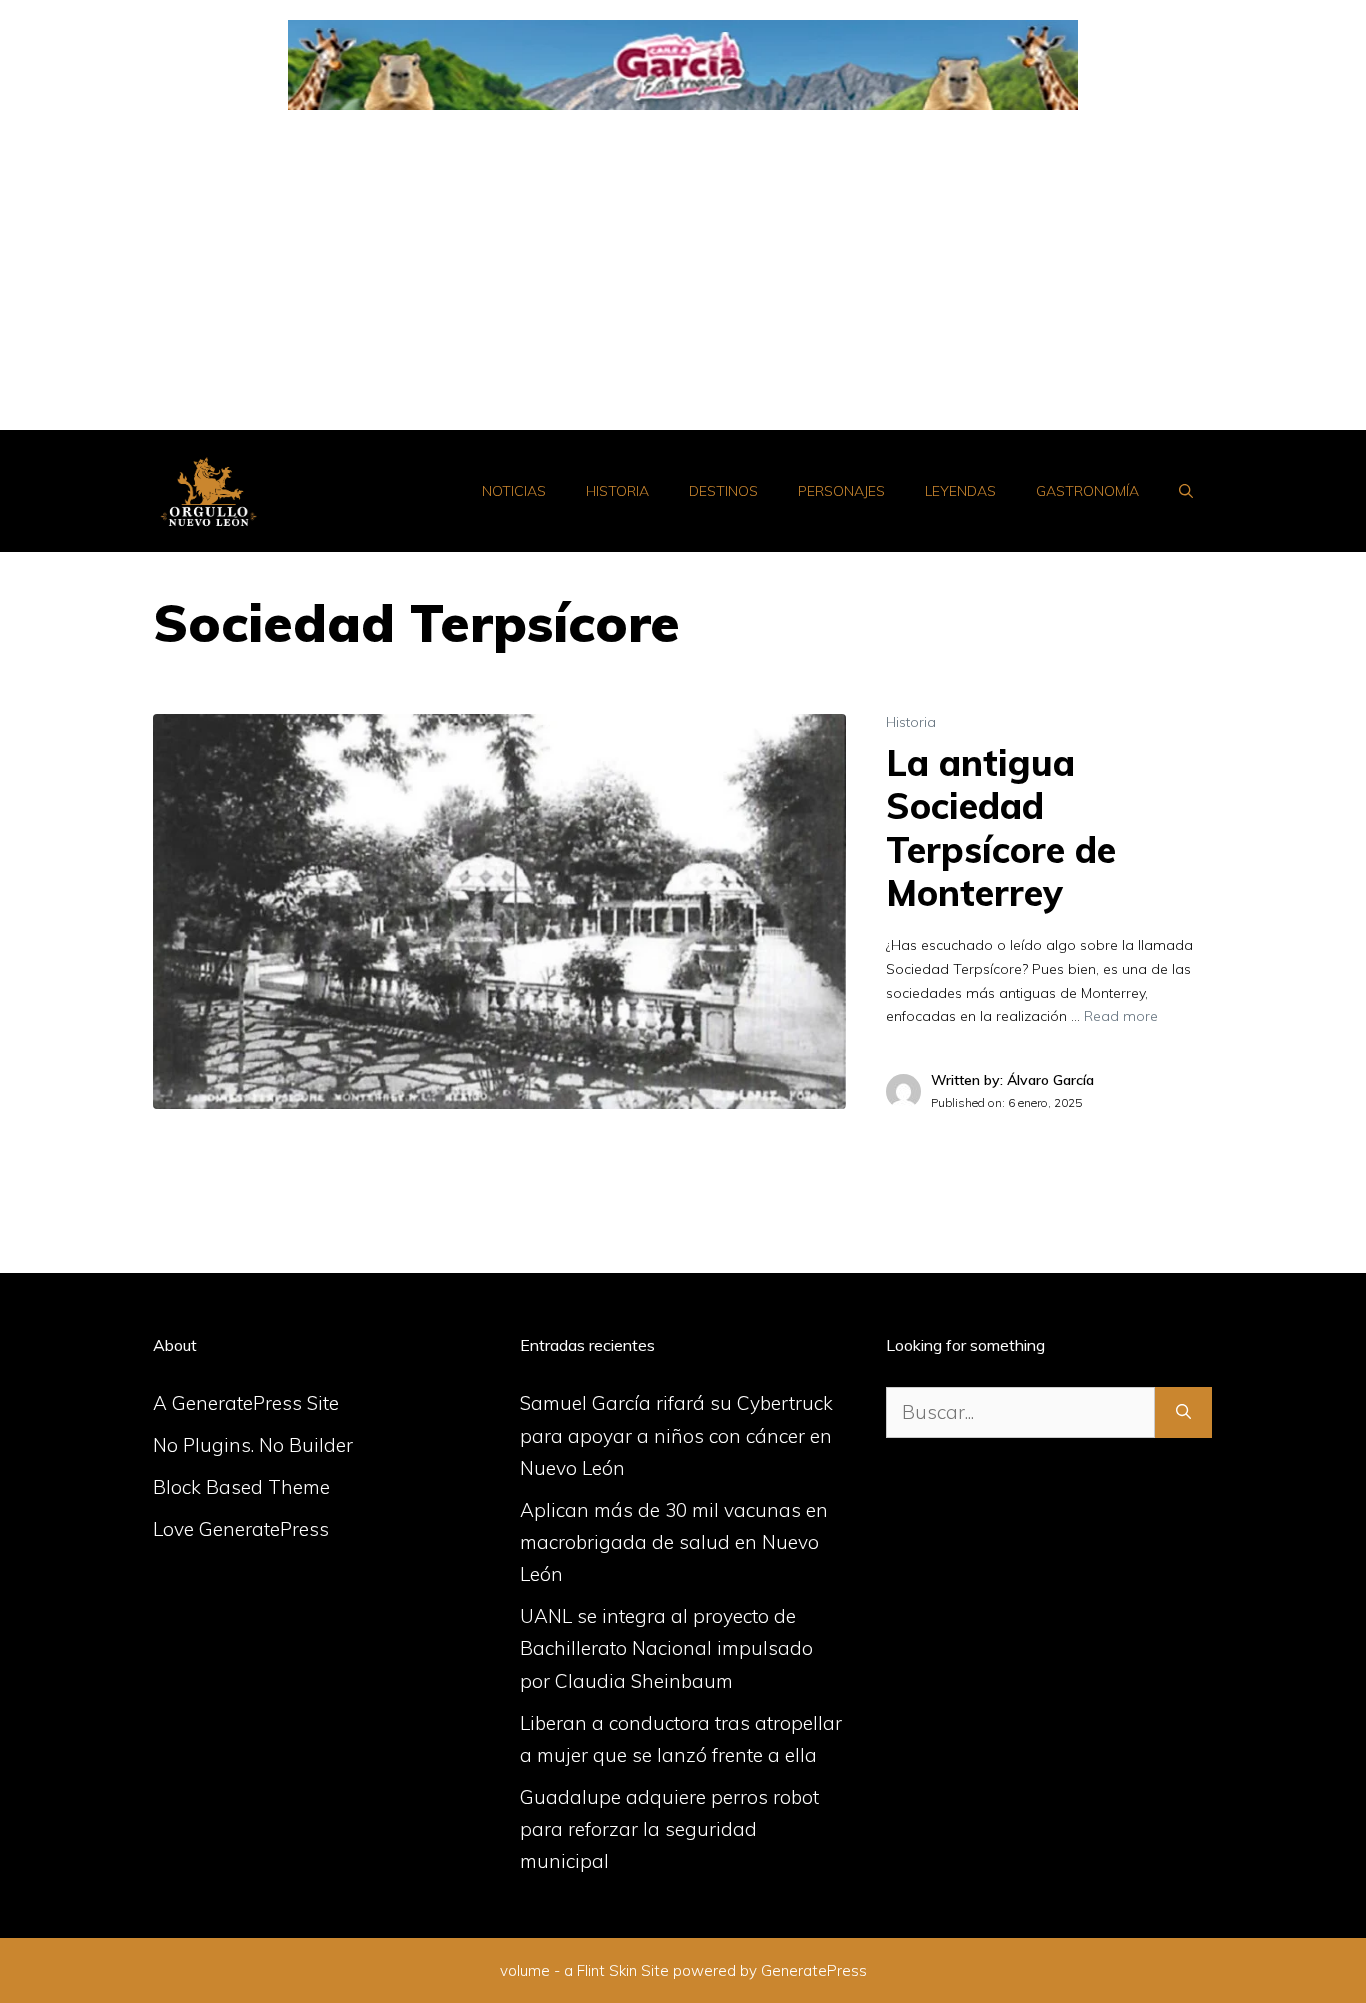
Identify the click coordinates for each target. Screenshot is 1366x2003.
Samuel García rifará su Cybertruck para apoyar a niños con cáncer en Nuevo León (676, 1435)
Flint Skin (607, 1970)
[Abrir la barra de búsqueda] (1186, 491)
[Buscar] (1183, 1412)
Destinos (723, 491)
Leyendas (960, 491)
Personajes (841, 491)
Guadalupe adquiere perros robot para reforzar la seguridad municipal (669, 1829)
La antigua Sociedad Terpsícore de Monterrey (1001, 827)
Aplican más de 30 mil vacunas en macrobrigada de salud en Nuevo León (674, 1542)
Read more (1121, 1016)
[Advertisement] (683, 280)
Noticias (514, 491)
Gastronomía (1087, 491)
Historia (617, 491)
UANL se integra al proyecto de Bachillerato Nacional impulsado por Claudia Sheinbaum (666, 1648)
